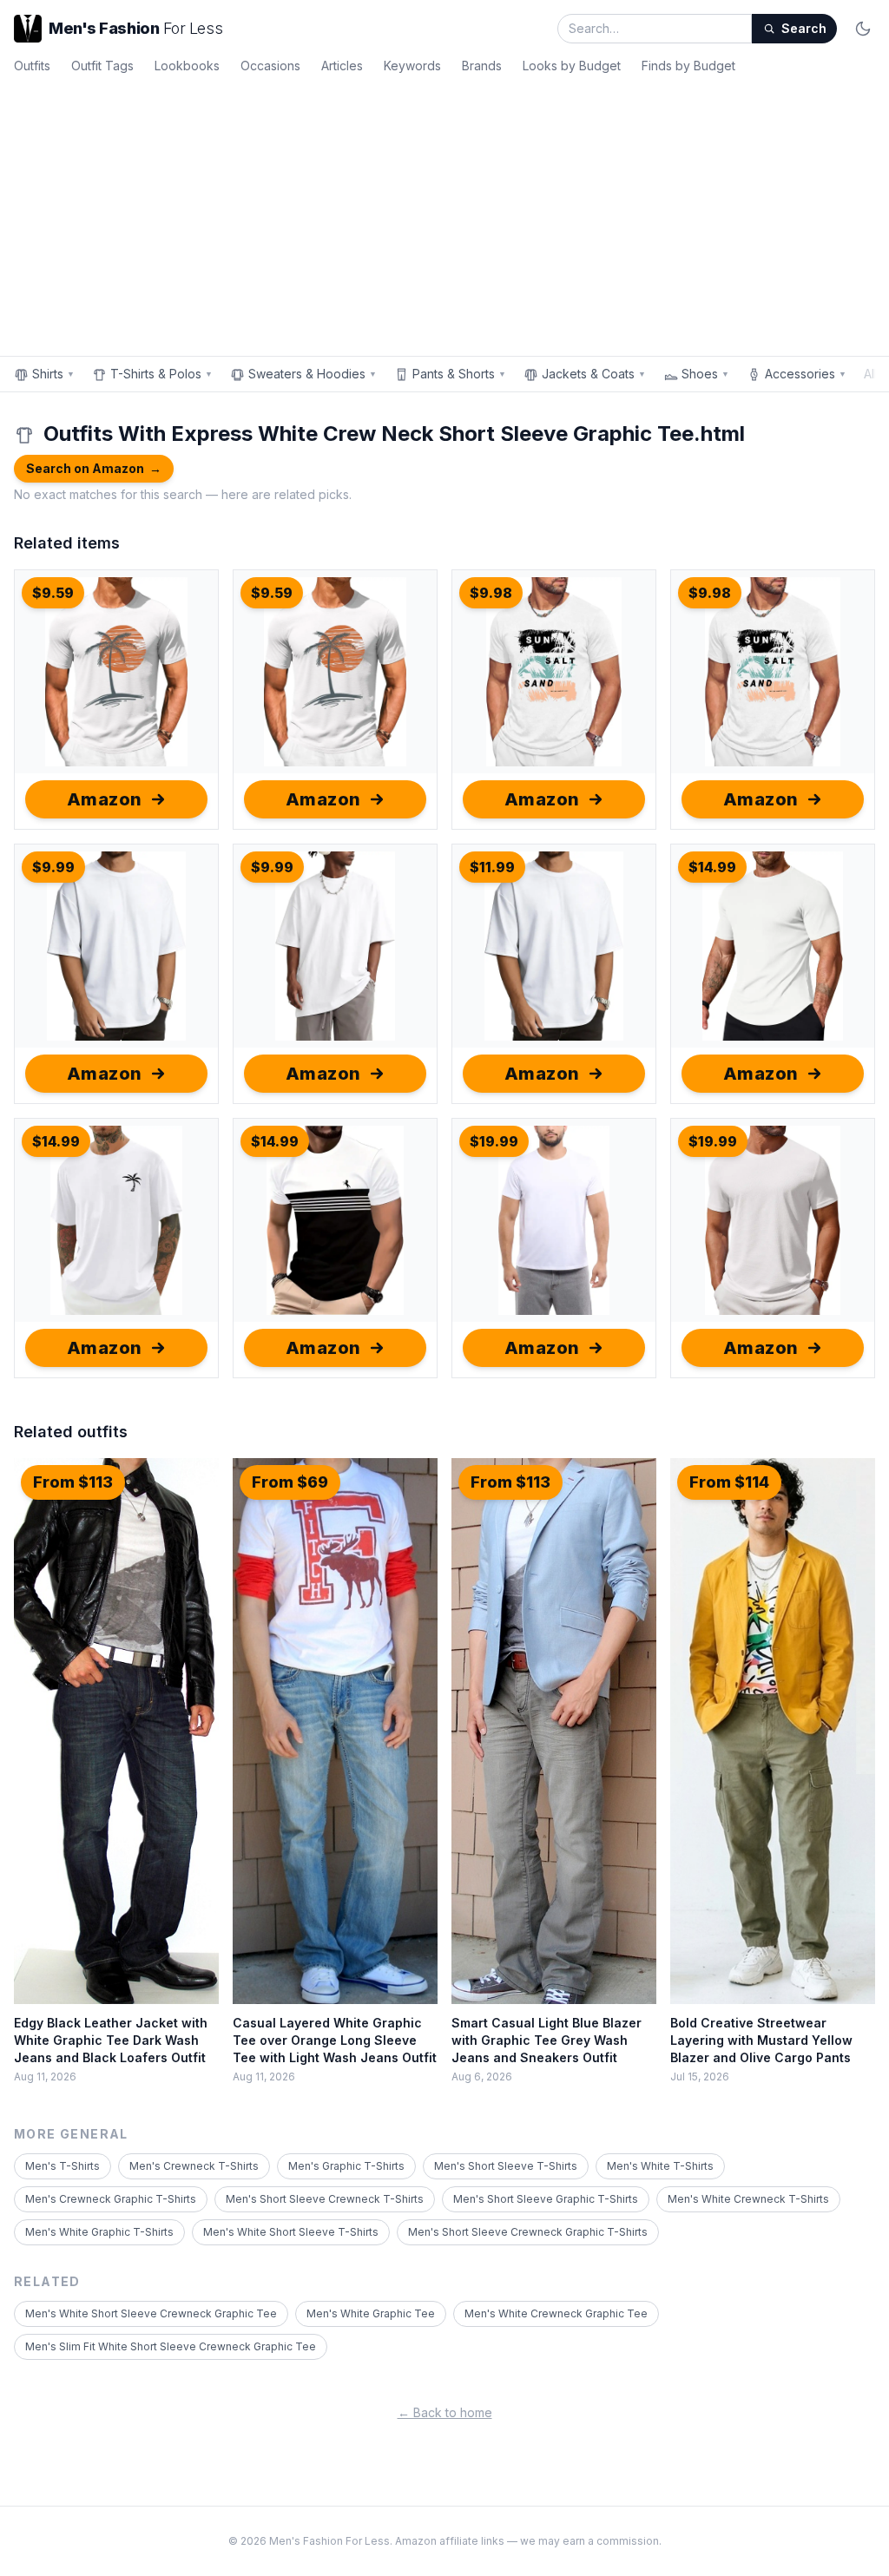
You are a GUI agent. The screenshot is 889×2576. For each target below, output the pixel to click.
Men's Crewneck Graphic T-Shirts (111, 2199)
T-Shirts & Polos (161, 374)
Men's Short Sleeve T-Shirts (506, 2166)
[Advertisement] (444, 212)
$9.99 (53, 867)
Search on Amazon (94, 468)
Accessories (806, 374)
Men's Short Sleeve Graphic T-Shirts (546, 2199)
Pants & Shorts (459, 374)
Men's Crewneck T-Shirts (194, 2166)
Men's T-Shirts (63, 2166)
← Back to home (445, 2412)
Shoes (705, 374)
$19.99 (494, 1141)
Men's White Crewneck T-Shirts (748, 2199)
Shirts (53, 374)
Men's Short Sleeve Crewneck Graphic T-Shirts (528, 2232)
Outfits (32, 66)
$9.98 (491, 593)
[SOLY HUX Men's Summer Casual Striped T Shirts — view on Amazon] (335, 1220)
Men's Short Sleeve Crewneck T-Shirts (325, 2199)
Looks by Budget (572, 66)
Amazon (105, 799)
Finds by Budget (688, 66)
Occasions (270, 66)
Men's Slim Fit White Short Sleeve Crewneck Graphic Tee (171, 2346)
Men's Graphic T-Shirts (346, 2166)
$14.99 (712, 867)
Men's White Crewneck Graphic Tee (556, 2313)
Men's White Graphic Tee (371, 2313)
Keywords (412, 66)
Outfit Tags (102, 66)
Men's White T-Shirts (660, 2166)
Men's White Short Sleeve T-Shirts (291, 2232)
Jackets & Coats (594, 374)
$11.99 (492, 867)
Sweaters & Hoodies (313, 374)
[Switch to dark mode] (863, 29)
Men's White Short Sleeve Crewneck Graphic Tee (151, 2313)
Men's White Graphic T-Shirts (99, 2232)
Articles (342, 66)
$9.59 (53, 593)
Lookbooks (187, 66)
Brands (482, 66)
